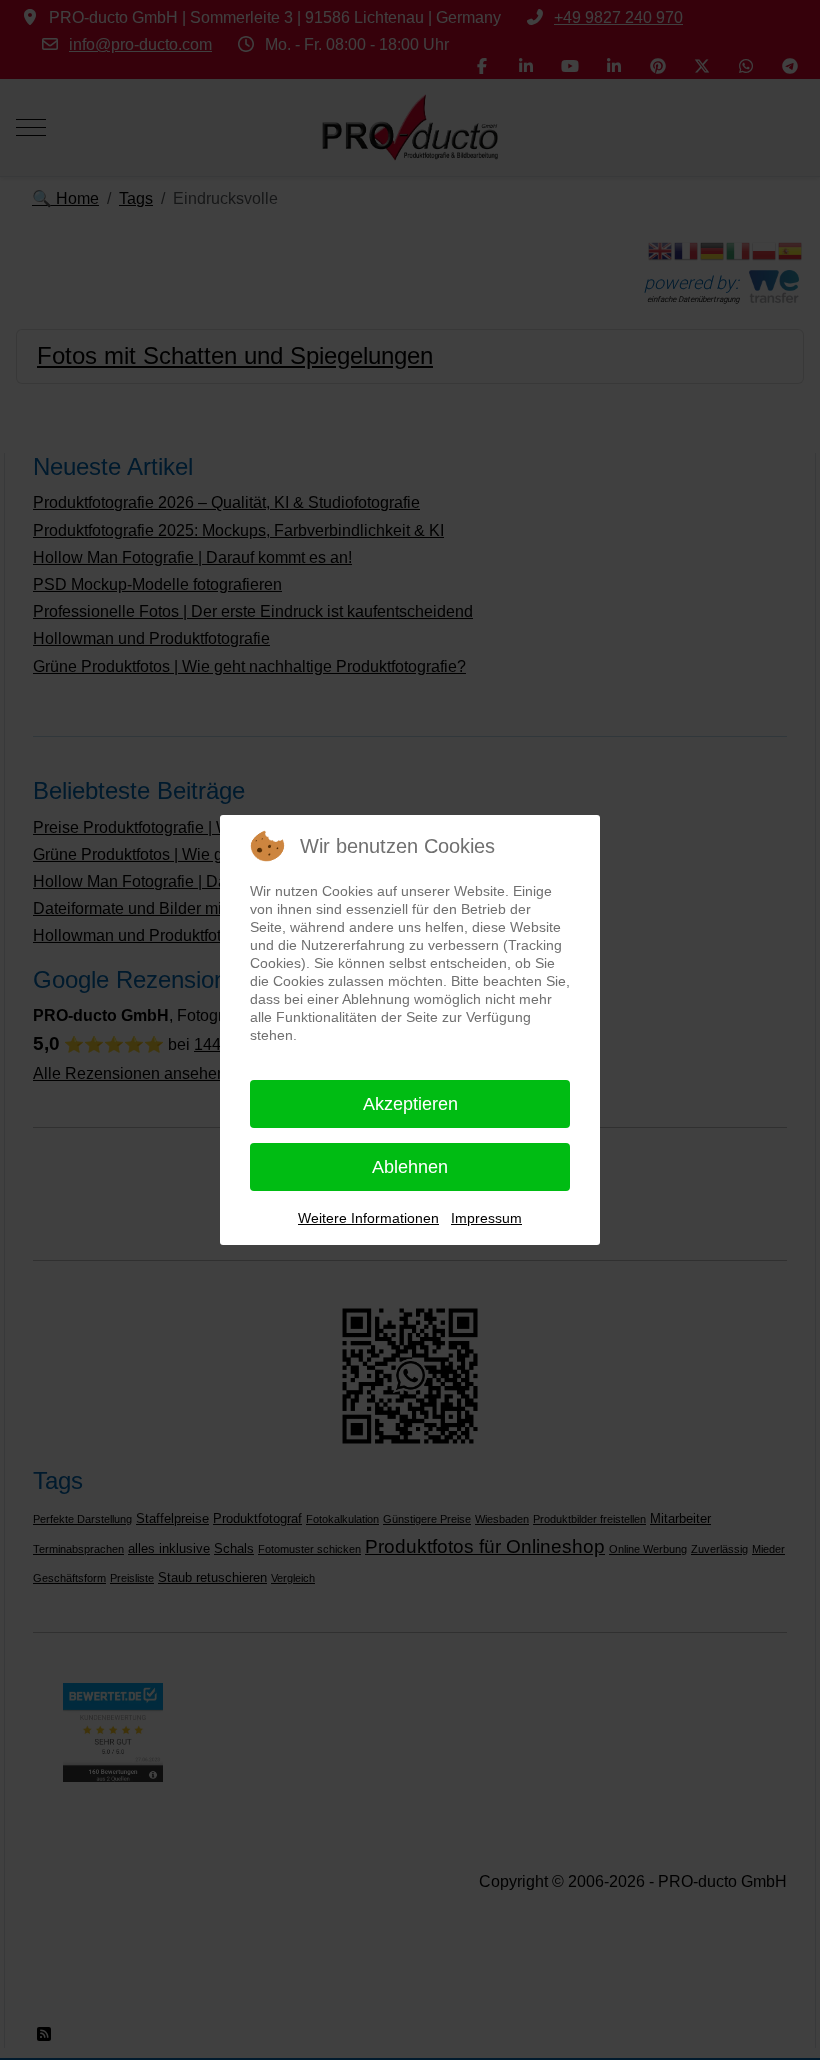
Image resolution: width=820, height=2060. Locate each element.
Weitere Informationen (368, 1218)
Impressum (486, 1218)
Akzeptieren (410, 1104)
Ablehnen (410, 1167)
